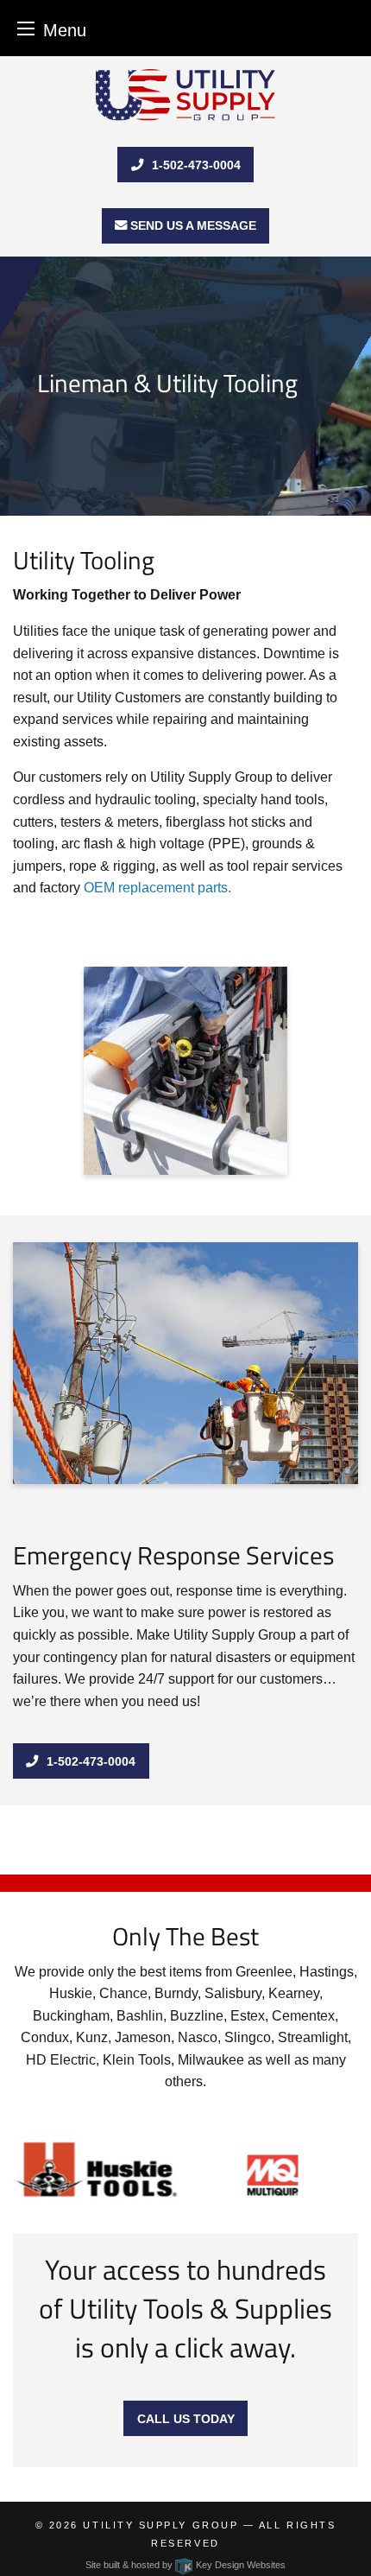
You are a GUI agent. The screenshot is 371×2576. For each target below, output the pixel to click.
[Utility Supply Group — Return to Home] (185, 95)
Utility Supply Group (160, 2525)
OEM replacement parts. (157, 888)
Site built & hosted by (185, 2565)
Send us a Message (192, 225)
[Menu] (26, 28)
